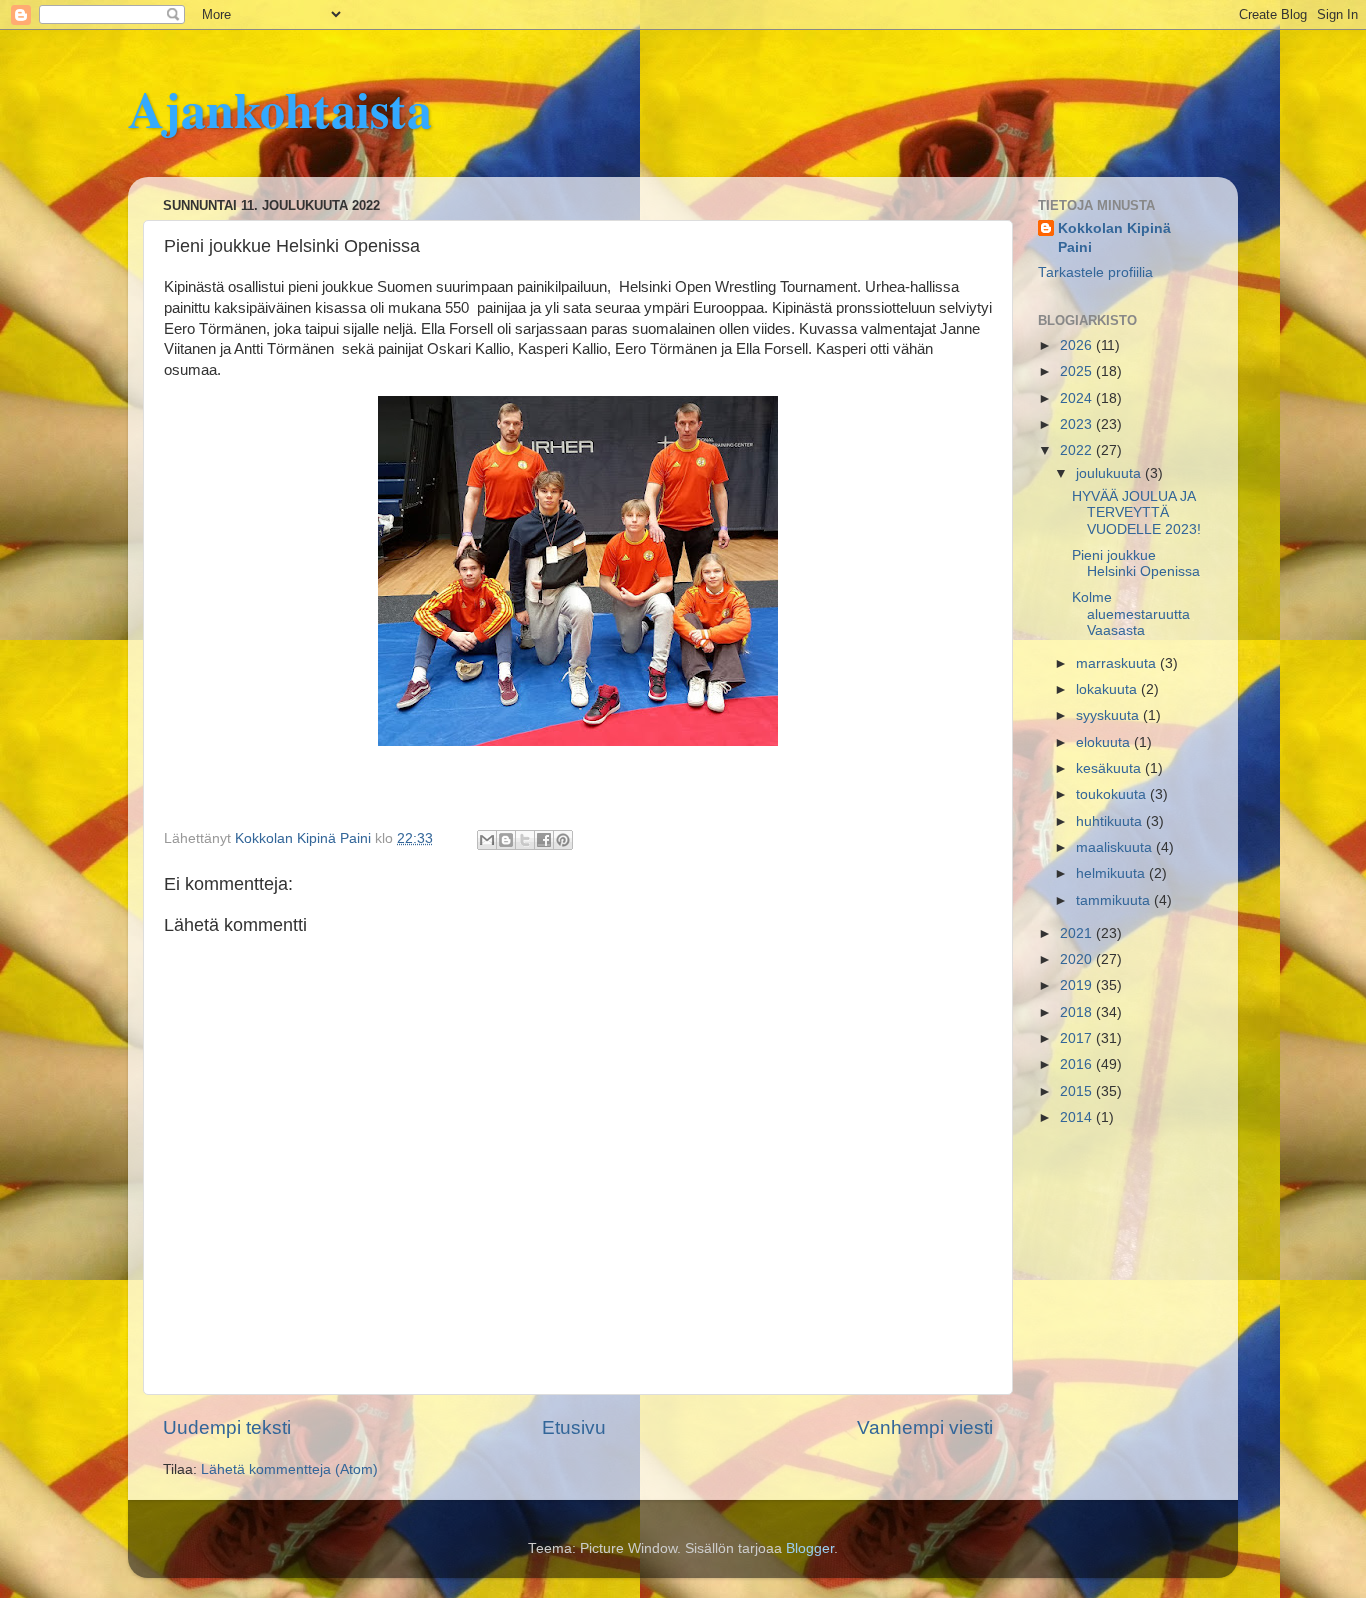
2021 (1078, 933)
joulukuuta (1110, 473)
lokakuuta (1108, 689)
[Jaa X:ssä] (525, 840)
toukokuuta (1113, 794)
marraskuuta (1118, 663)
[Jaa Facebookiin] (544, 840)
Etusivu (574, 1427)
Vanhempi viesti (925, 1427)
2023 (1078, 424)
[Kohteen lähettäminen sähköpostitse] (487, 840)
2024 (1078, 398)
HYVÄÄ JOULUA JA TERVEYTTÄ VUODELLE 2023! (1136, 512)
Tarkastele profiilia (1095, 272)
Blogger (810, 1548)
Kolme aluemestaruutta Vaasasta (1131, 613)
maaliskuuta (1116, 847)
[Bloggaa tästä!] (506, 840)
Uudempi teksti (227, 1427)
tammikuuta (1115, 900)
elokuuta (1105, 742)
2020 (1078, 959)
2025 (1078, 371)
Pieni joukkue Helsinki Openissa (1136, 563)
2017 (1078, 1038)
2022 (1078, 450)
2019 (1078, 985)
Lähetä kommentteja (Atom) (289, 1469)
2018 (1078, 1012)
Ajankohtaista (280, 108)
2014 (1078, 1117)
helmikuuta (1112, 873)
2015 (1078, 1091)
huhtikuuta (1111, 821)
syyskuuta (1109, 715)
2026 (1078, 345)
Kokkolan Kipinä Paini (1114, 238)
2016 (1078, 1064)
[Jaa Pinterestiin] (563, 840)
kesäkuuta (1110, 768)
